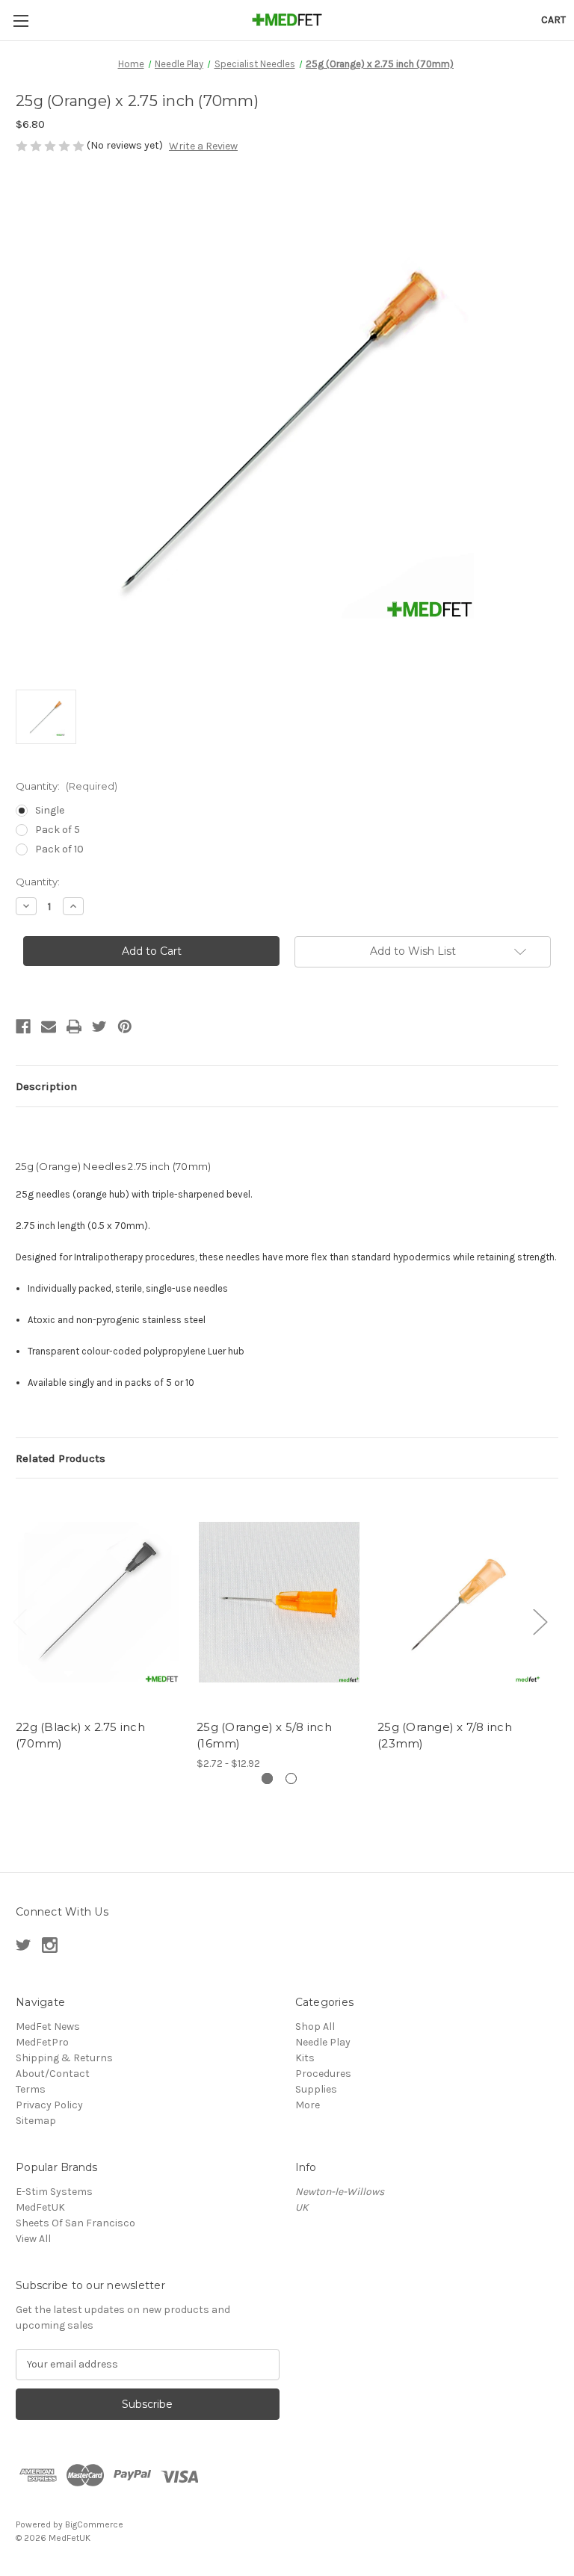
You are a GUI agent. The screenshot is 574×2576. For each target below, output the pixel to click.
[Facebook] (23, 1027)
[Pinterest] (125, 1027)
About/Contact (53, 2074)
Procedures (323, 2074)
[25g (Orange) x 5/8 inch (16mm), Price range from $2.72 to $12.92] (279, 1602)
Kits (305, 2058)
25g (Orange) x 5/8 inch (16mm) (264, 1736)
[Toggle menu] (21, 21)
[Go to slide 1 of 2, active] (267, 1778)
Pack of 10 (59, 849)
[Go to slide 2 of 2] (291, 1778)
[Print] (74, 1027)
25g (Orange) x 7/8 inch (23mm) (445, 1736)
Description (46, 1086)
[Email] (49, 1027)
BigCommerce (94, 2524)
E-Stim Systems (54, 2192)
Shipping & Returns (64, 2058)
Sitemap (36, 2121)
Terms (31, 2089)
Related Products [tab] (61, 1458)
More (308, 2105)
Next (540, 1622)
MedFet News (48, 2027)
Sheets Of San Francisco (75, 2223)
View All (33, 2239)
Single (50, 810)
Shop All (315, 2027)
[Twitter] (99, 1027)
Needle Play (323, 2042)
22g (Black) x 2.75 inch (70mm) (80, 1736)
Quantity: (67, 786)
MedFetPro (42, 2042)
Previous (19, 1622)
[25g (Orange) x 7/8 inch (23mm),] (460, 1602)
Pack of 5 (58, 830)
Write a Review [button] (203, 146)
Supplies (316, 2089)
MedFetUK (40, 2207)
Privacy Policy (49, 2105)
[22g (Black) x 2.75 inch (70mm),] (98, 1602)
